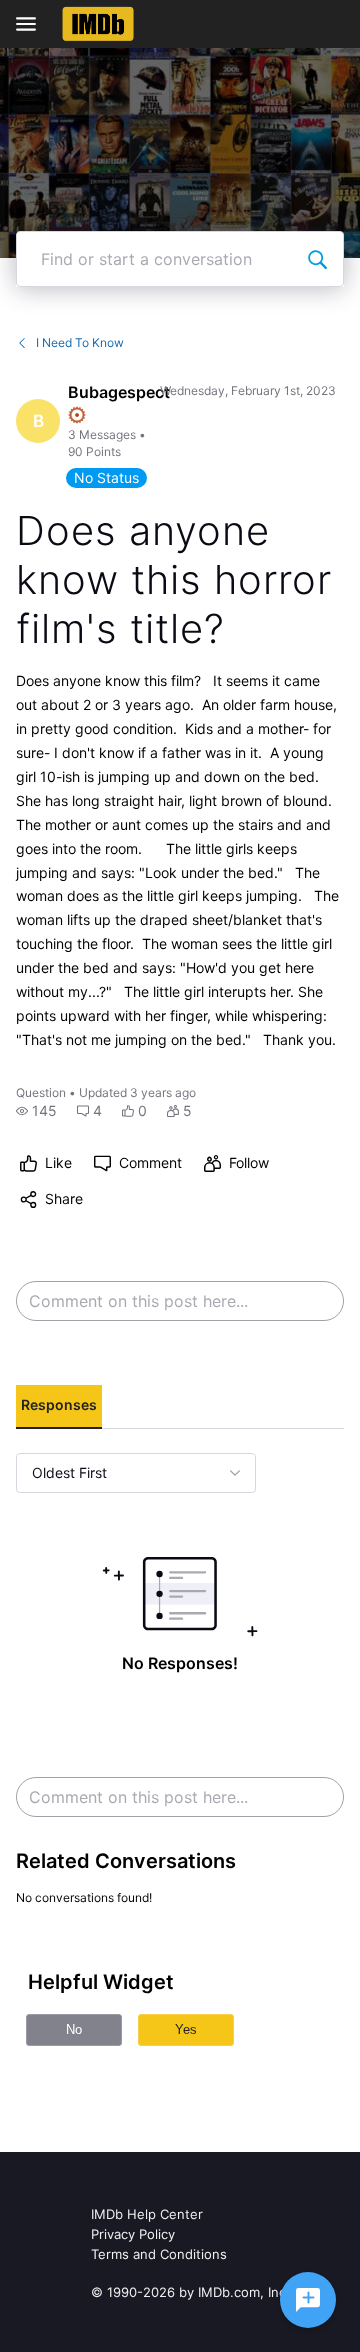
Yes (186, 2029)
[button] (36, 1111)
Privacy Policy (133, 2234)
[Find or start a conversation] (317, 259)
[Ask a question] (308, 2300)
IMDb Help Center (147, 2214)
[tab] (59, 1407)
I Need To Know (80, 342)
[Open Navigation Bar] (32, 24)
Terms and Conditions (159, 2254)
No (74, 2029)
